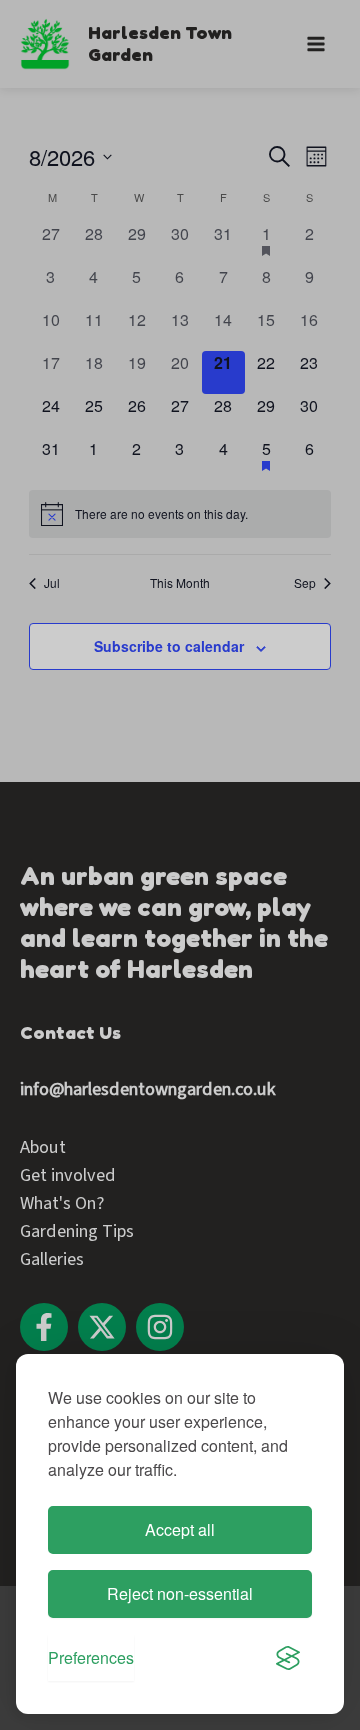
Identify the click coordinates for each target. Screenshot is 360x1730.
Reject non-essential (180, 1593)
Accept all (180, 1529)
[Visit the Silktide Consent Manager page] (288, 1658)
